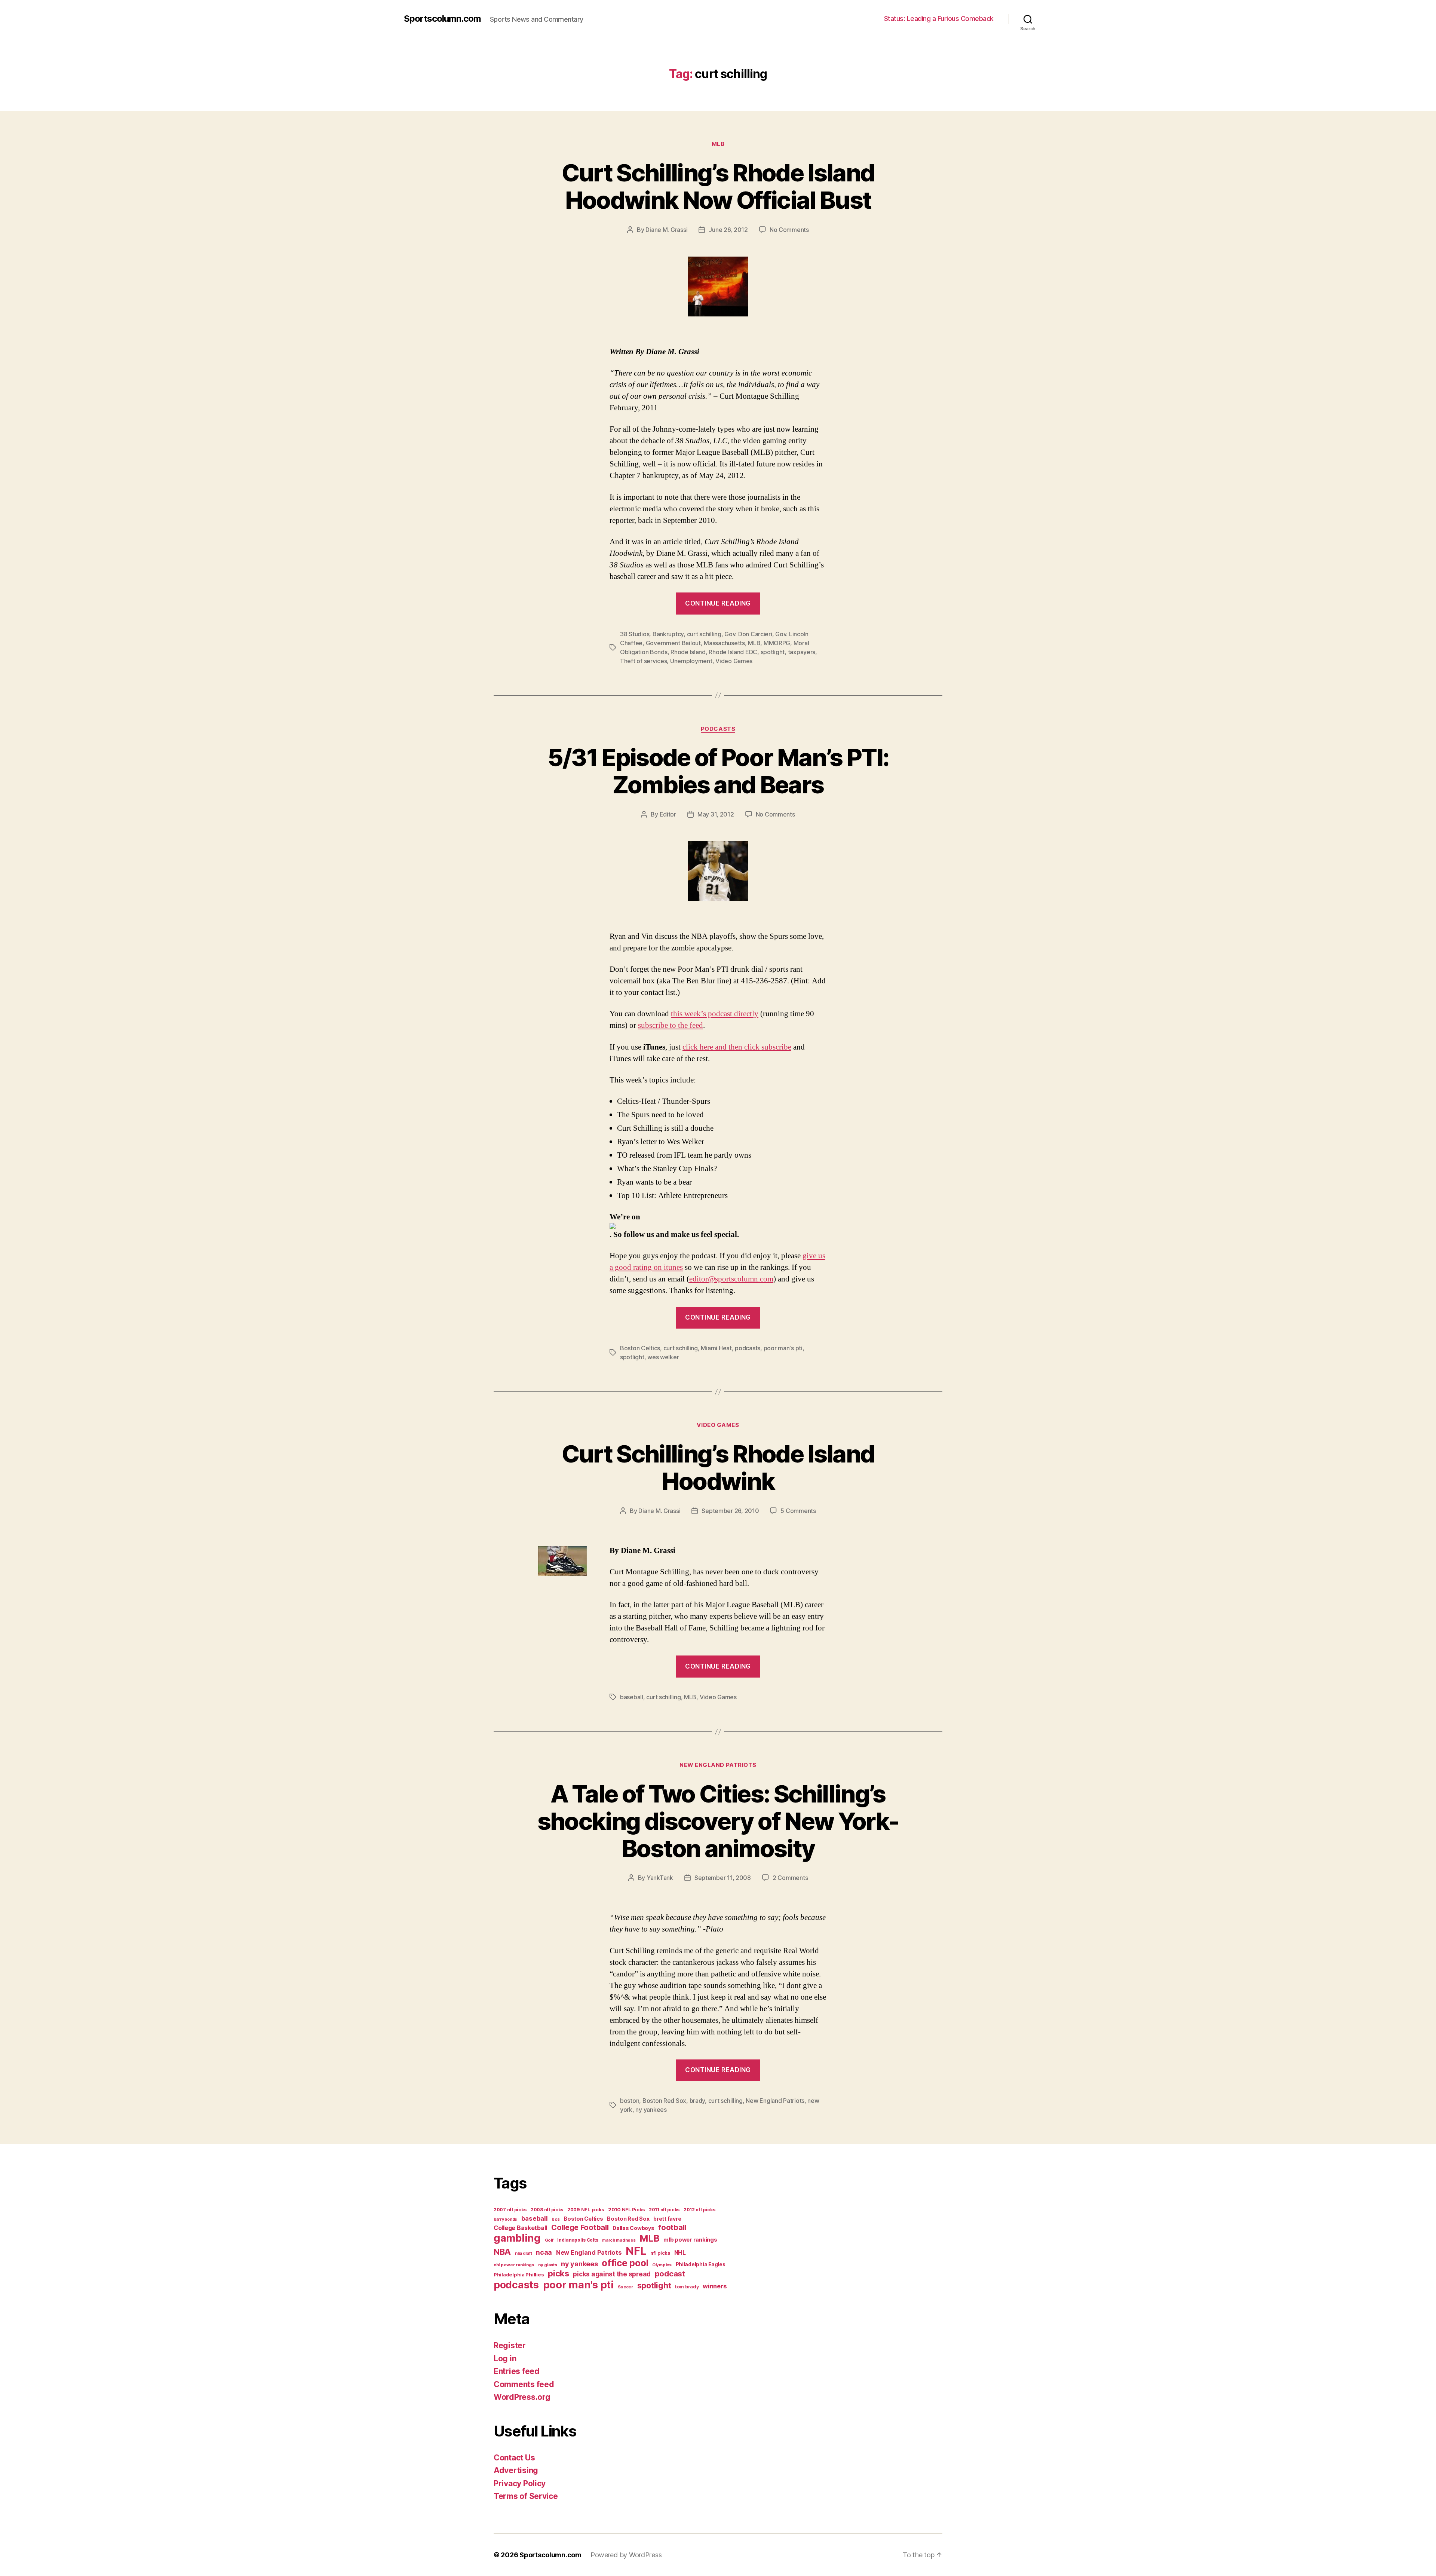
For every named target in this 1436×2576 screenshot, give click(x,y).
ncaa (544, 2252)
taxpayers (802, 652)
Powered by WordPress (626, 2555)
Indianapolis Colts (578, 2240)
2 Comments (790, 1878)
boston (630, 2101)
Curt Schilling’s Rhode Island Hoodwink (718, 1467)
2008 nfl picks (547, 2210)
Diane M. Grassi (666, 230)
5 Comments (798, 1511)
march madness (619, 2240)
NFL (636, 2251)
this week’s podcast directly (715, 1014)
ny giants (548, 2265)
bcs (556, 2219)
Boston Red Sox (664, 2101)
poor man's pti (783, 1348)
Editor (668, 814)
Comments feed (524, 2384)
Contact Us (514, 2458)
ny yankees (651, 2110)
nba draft (524, 2253)
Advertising (516, 2470)
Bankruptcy (668, 634)
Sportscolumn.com (442, 19)
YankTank (660, 1878)
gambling (517, 2238)
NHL (680, 2253)
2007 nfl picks (510, 2210)
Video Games (734, 661)
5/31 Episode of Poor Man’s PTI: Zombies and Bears (718, 771)
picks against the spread (612, 2274)
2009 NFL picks (586, 2210)
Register (510, 2345)
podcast (670, 2274)
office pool (625, 2263)
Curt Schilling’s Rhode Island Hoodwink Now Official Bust (718, 186)
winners (715, 2286)
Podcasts (718, 729)
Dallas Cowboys (633, 2228)
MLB (718, 144)
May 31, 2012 (716, 814)
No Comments (789, 230)
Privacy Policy (520, 2483)
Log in (505, 2358)
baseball (632, 1697)
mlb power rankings (690, 2240)
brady (697, 2101)
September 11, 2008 (723, 1878)
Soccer (625, 2287)
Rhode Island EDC (733, 652)
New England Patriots (718, 1765)
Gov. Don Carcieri (748, 634)
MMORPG (777, 643)
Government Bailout (673, 643)
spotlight (773, 652)
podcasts (748, 1348)
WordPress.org (522, 2397)
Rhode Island (688, 652)
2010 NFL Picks (626, 2210)
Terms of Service (526, 2496)
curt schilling (704, 634)
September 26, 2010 (730, 1511)
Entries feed (517, 2371)
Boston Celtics (640, 1348)
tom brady (687, 2287)
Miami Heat (716, 1348)
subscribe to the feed (671, 1025)
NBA (502, 2252)
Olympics (662, 2265)
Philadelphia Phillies (519, 2275)
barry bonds (505, 2219)
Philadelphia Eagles (701, 2264)
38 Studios (635, 634)
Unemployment (691, 661)
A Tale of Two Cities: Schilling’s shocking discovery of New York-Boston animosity (718, 1821)
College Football (580, 2227)
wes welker (663, 1357)
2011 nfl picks (664, 2210)
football (672, 2227)
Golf (549, 2240)
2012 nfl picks (699, 2210)
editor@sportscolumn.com (731, 1279)
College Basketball (520, 2228)
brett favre (667, 2219)
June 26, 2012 (728, 230)
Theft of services (643, 661)
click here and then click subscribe (737, 1047)
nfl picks (660, 2253)
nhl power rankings (514, 2265)
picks (559, 2273)
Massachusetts (724, 643)
